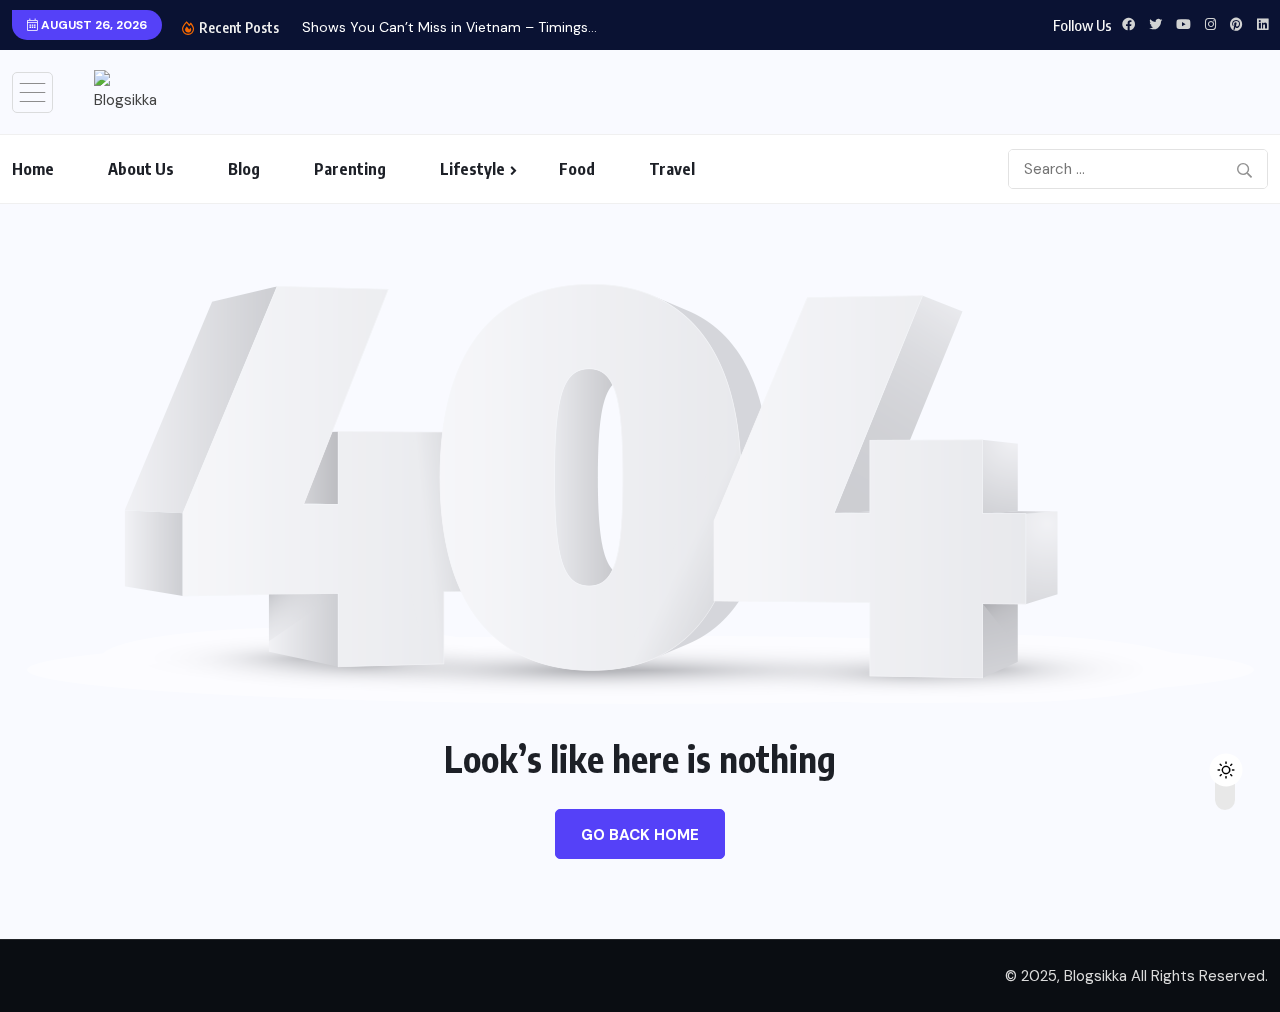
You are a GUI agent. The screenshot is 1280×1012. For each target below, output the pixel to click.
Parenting (350, 169)
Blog (244, 169)
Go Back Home (640, 835)
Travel (672, 169)
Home (33, 169)
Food (577, 169)
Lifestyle (472, 169)
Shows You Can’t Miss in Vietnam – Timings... (449, 27)
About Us (141, 169)
